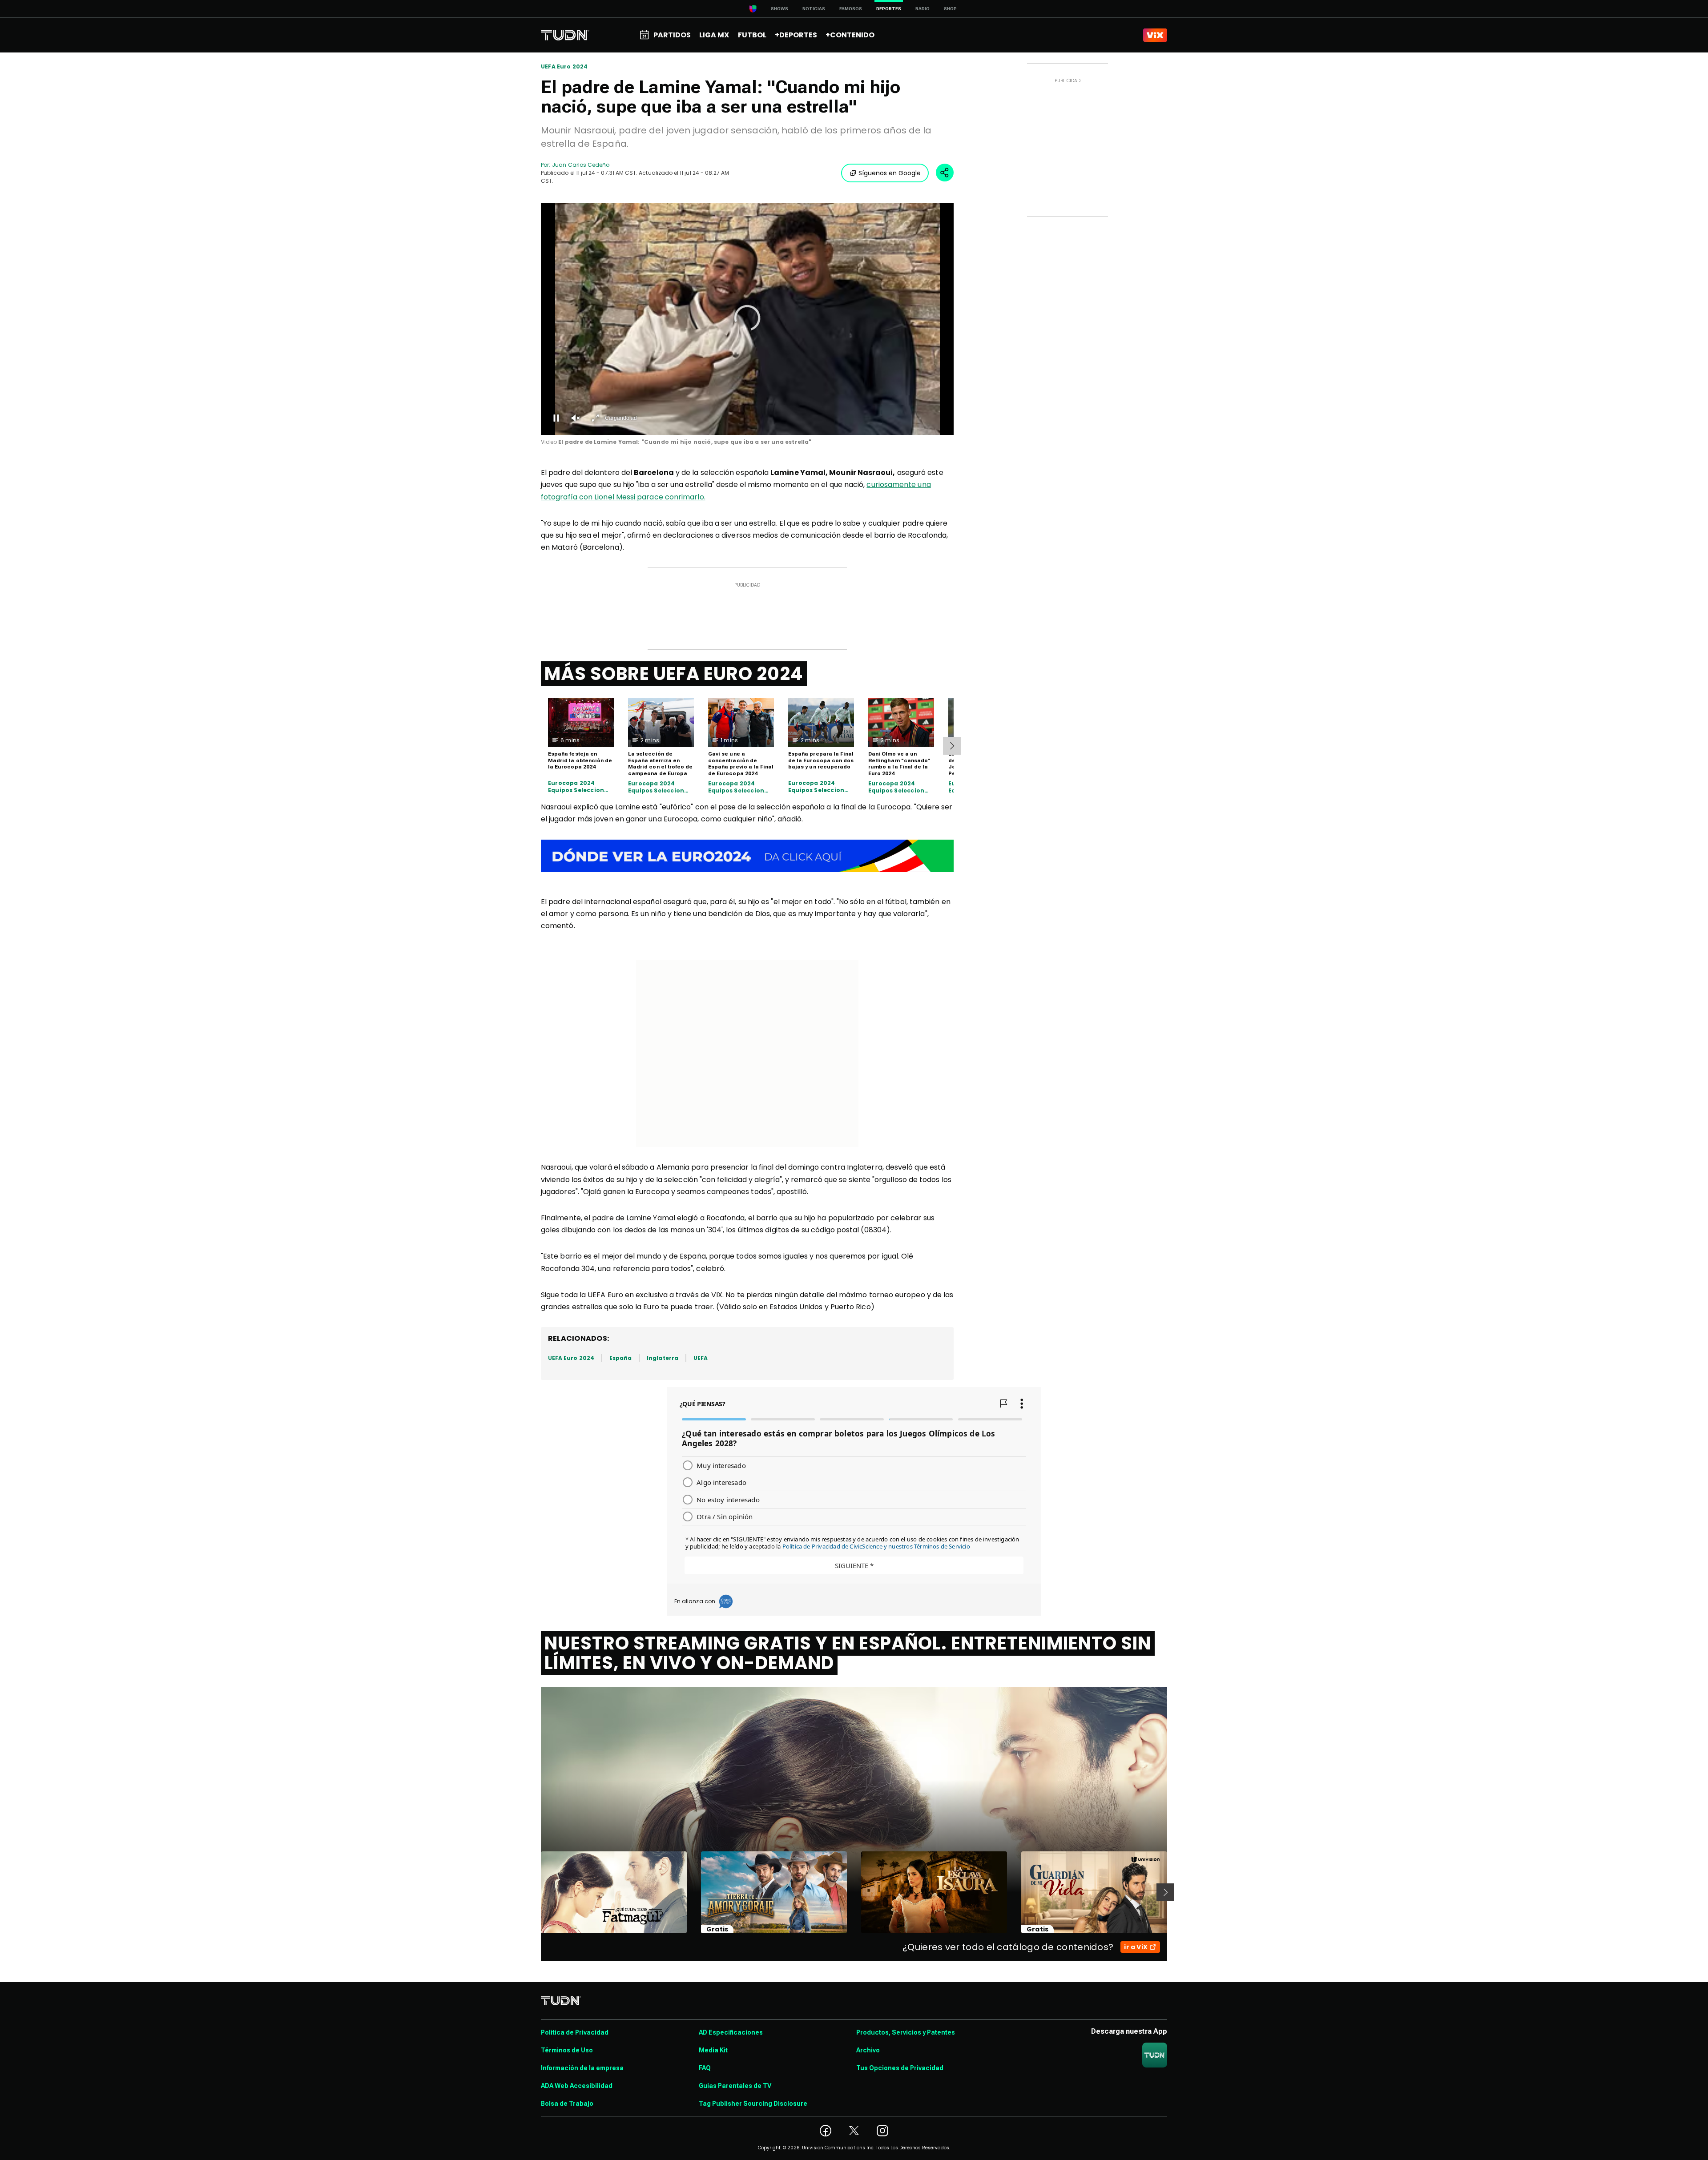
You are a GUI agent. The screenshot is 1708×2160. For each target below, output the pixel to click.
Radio (922, 9)
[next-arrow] (952, 746)
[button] (747, 318)
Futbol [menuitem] (752, 35)
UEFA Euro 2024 (564, 67)
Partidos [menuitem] (672, 35)
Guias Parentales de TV (735, 2086)
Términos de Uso (567, 2050)
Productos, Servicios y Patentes (906, 2032)
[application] (747, 319)
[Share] (945, 173)
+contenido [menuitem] (850, 35)
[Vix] (1155, 35)
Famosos (851, 9)
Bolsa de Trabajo (567, 2104)
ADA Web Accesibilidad (577, 2086)
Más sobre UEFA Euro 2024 (674, 674)
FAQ (705, 2068)
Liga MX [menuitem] (714, 35)
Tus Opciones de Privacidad (900, 2068)
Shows (779, 9)
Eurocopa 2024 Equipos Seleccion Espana (576, 786)
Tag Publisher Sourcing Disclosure (753, 2104)
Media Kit (713, 2050)
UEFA (701, 1358)
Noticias (814, 9)
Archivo (868, 2050)
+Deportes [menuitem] (796, 35)
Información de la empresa (582, 2068)
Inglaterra (663, 1358)
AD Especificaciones (731, 2032)
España (620, 1358)
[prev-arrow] (535, 1892)
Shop (950, 9)
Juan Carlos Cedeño (581, 165)
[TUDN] (565, 35)
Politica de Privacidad (575, 2032)
